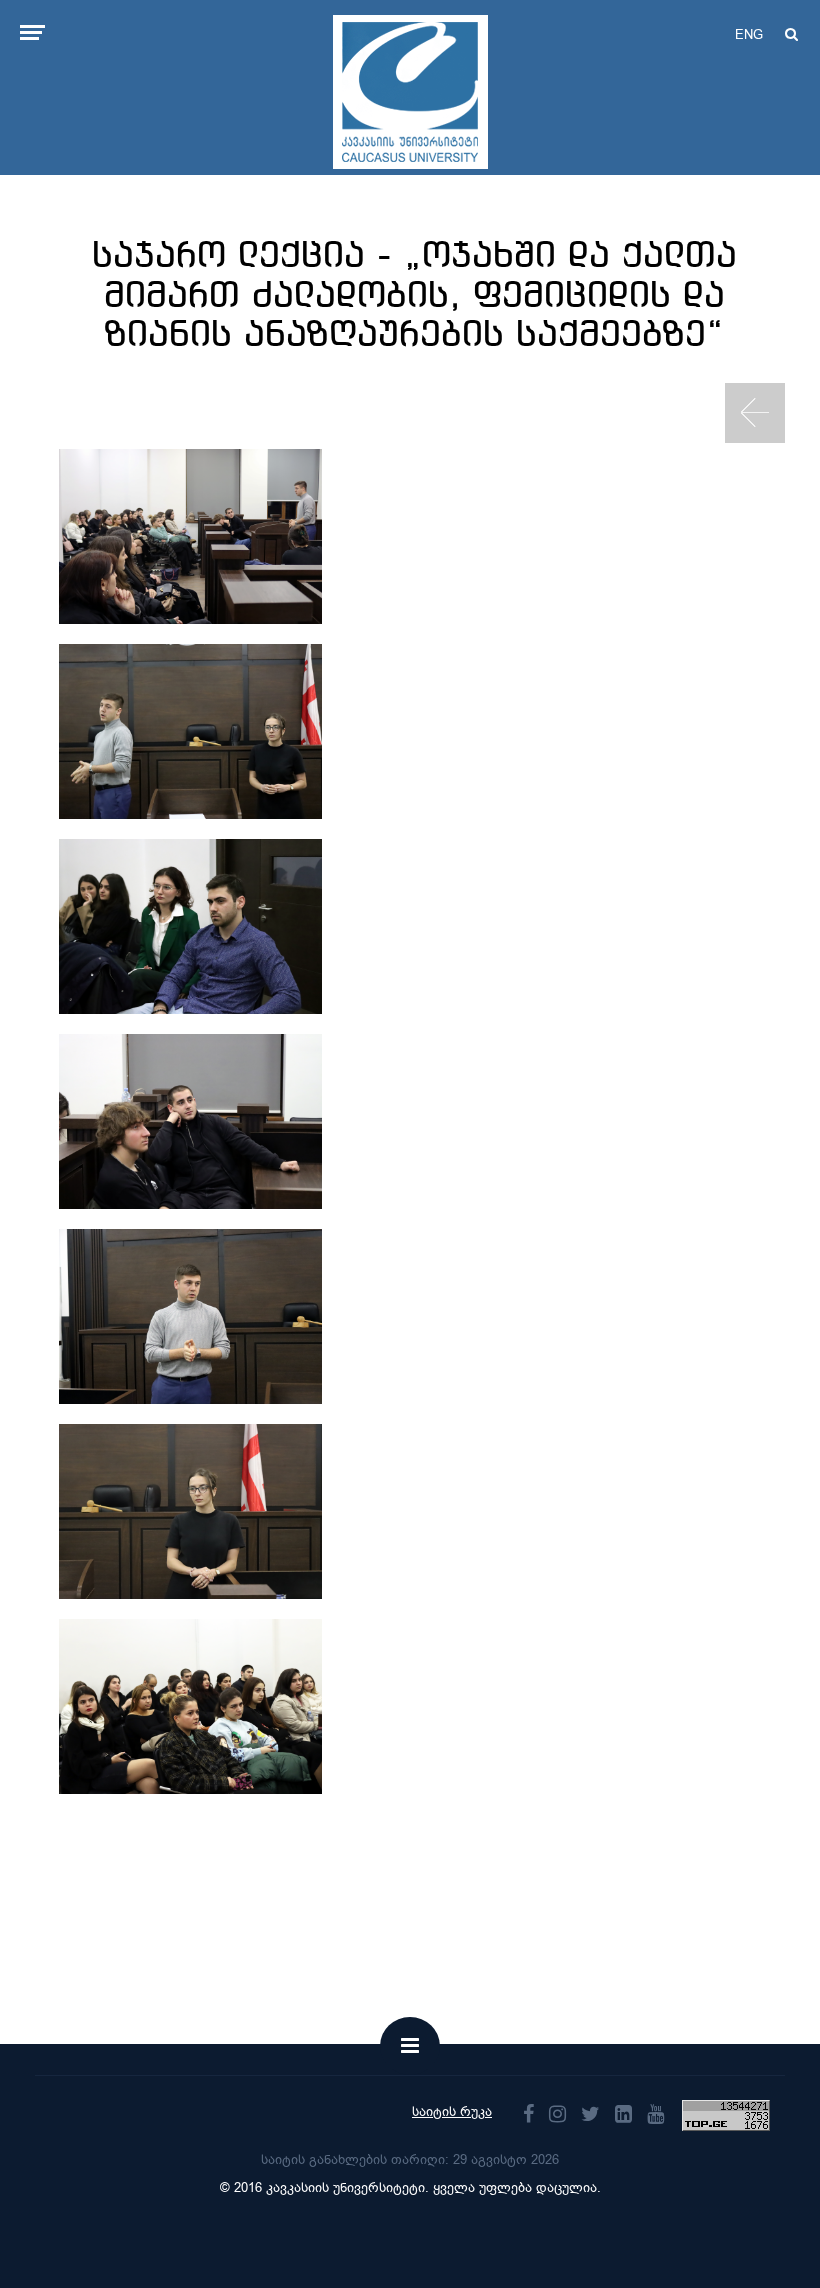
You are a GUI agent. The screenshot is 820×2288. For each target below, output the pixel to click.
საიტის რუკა (452, 2111)
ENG (749, 34)
